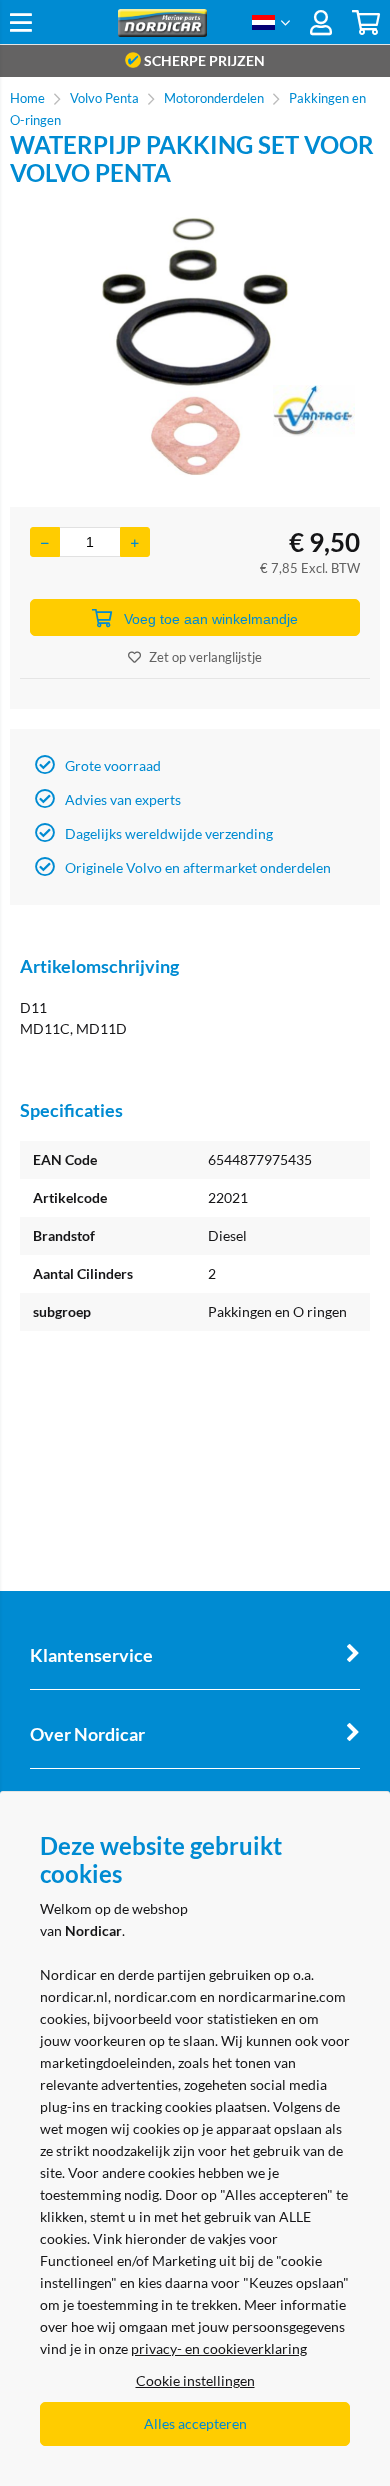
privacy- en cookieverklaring (219, 2348)
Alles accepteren (195, 2423)
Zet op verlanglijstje (205, 657)
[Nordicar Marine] (162, 31)
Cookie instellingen (195, 2380)
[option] (195, 347)
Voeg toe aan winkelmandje (211, 619)
